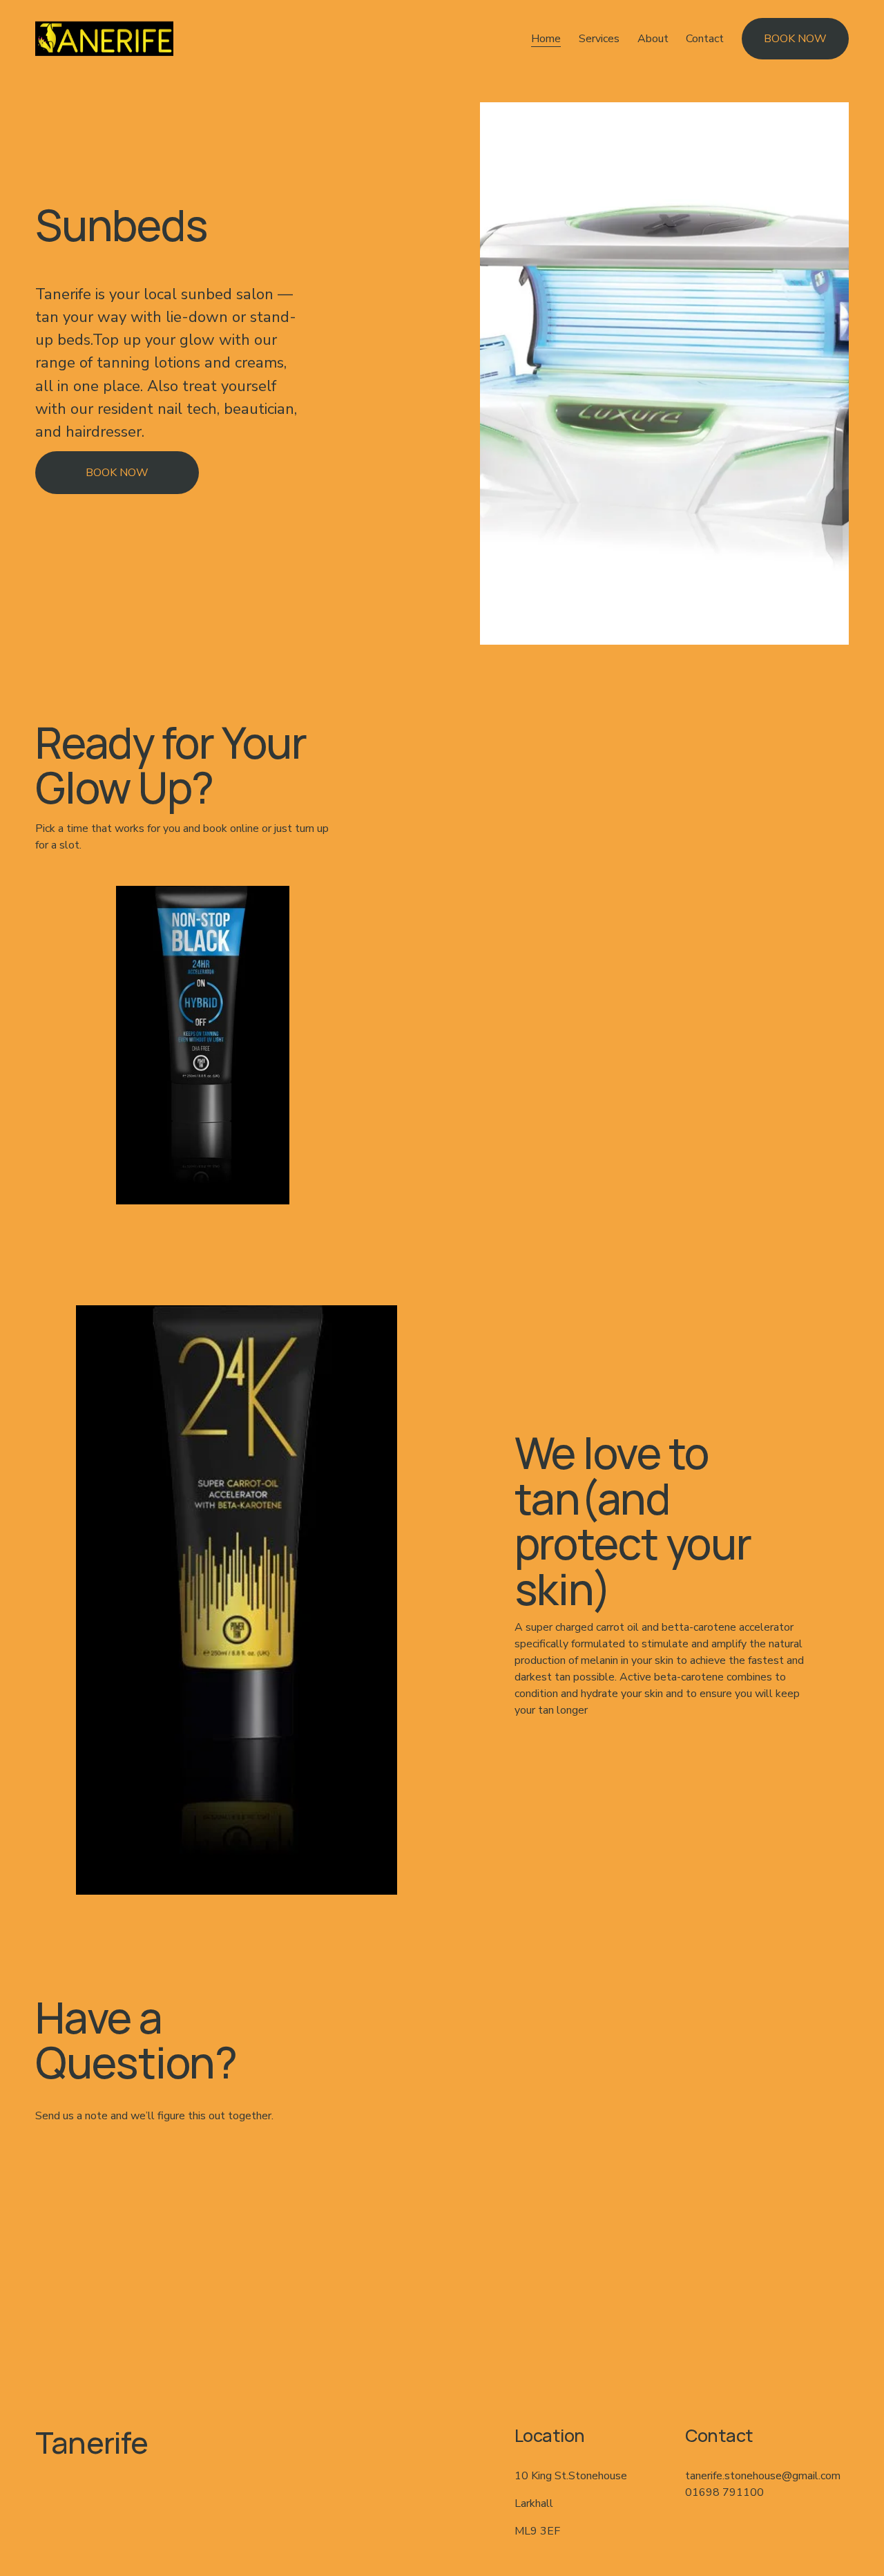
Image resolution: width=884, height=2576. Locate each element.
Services (599, 39)
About (653, 39)
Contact (705, 39)
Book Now (117, 473)
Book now (795, 39)
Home (546, 39)
